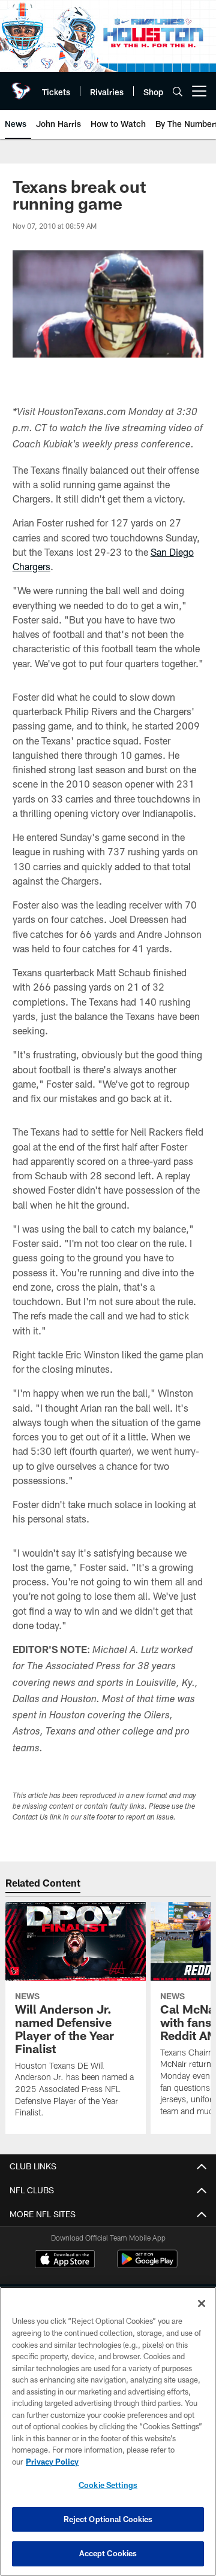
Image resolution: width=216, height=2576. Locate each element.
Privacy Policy (52, 2462)
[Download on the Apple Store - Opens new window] (65, 2260)
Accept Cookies (108, 2553)
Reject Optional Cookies (108, 2519)
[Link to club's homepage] (21, 86)
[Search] (178, 91)
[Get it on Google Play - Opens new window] (147, 2265)
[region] (108, 2431)
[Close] (202, 2303)
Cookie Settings (108, 2485)
